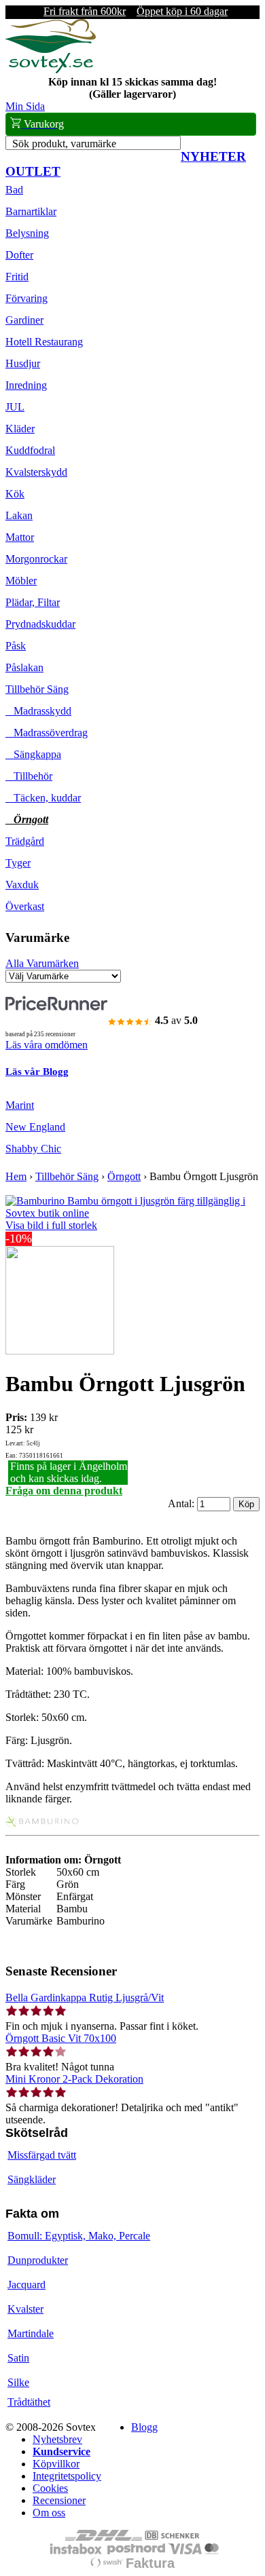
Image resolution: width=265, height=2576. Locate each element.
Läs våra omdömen (47, 1045)
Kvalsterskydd (36, 472)
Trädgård (25, 841)
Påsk (16, 646)
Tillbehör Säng (37, 689)
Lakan (19, 515)
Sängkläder (32, 2179)
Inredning (26, 385)
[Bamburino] (43, 1823)
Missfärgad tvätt (42, 2155)
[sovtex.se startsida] (51, 70)
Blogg (144, 2427)
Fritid (17, 277)
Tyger (18, 863)
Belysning (27, 233)
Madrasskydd (38, 711)
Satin (18, 2358)
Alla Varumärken (42, 963)
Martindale (31, 2333)
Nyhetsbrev (57, 2439)
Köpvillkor (56, 2464)
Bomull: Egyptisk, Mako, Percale (79, 2236)
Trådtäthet (29, 2402)
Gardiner (24, 320)
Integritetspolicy (67, 2476)
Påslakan (24, 667)
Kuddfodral (30, 450)
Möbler (21, 581)
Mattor (20, 537)
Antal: (182, 1503)
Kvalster (25, 2309)
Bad (14, 190)
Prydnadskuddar (40, 624)
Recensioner (59, 2500)
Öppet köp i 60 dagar (182, 11)
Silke (18, 2382)
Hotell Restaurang (44, 342)
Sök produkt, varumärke (64, 144)
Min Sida (25, 106)
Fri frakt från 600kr (85, 11)
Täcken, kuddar (43, 798)
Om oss (49, 2513)
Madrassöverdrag (47, 733)
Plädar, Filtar (33, 602)
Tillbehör (29, 776)
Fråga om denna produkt (64, 1491)
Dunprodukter (38, 2260)
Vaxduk (22, 885)
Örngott (27, 819)
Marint (20, 1105)
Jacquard (26, 2285)
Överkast (25, 906)
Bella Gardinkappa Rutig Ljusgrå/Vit (85, 1997)
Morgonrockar (36, 559)
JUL (15, 407)
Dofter (19, 255)
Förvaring (26, 298)
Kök (15, 494)
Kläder (20, 429)
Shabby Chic (33, 1149)
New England (35, 1127)
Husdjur (23, 363)
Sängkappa (33, 754)
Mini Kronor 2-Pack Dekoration (74, 2079)
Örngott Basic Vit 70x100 (61, 2038)
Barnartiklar (31, 211)
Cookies (50, 2488)
